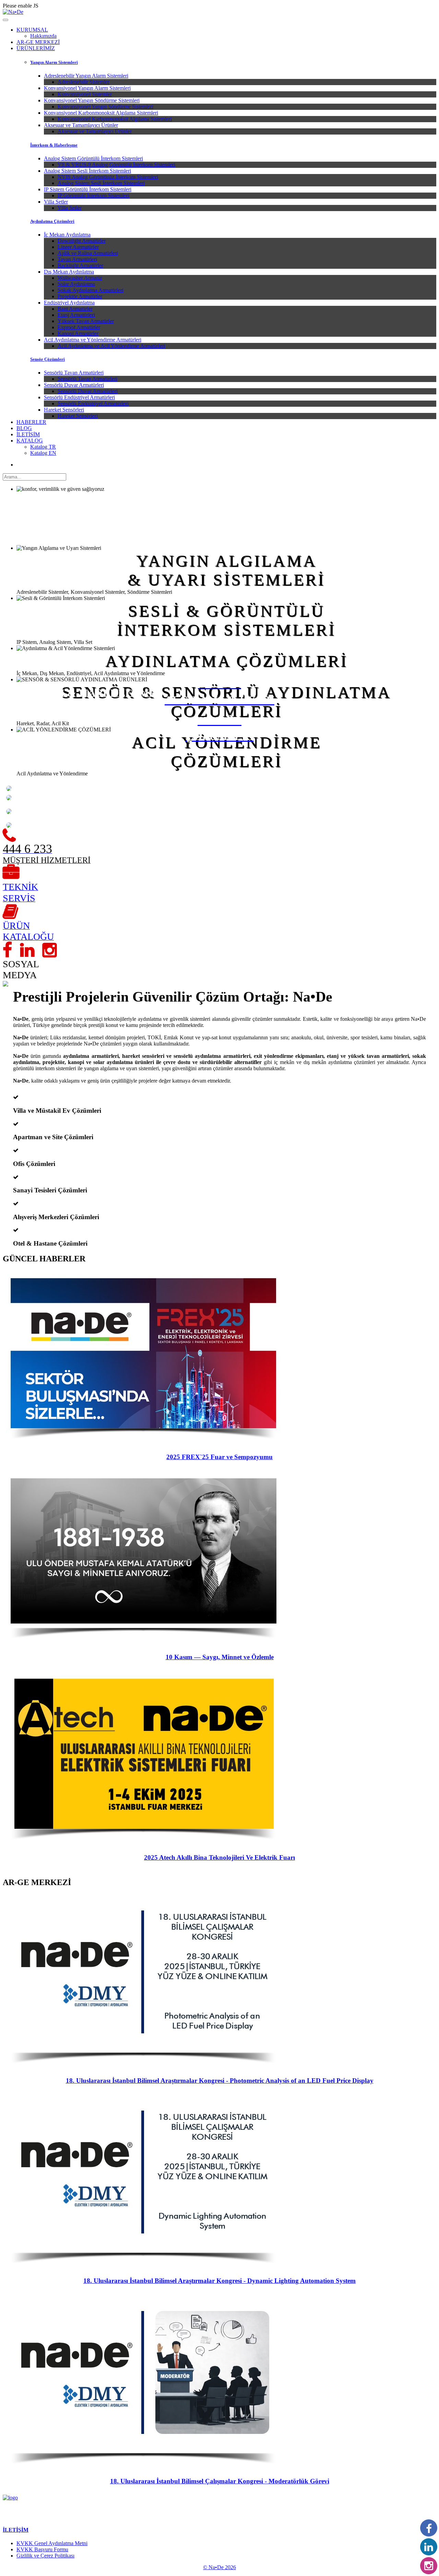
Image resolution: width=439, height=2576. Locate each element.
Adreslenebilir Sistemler (84, 82)
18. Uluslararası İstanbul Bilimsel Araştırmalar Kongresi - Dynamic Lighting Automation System (219, 2281)
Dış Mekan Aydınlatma (69, 272)
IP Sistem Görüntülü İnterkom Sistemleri (88, 189)
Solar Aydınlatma (76, 284)
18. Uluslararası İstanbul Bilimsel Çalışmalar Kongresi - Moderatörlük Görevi (220, 2481)
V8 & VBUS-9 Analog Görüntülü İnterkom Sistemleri (116, 165)
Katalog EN (43, 453)
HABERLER (31, 422)
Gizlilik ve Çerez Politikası (45, 2556)
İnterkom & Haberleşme (54, 145)
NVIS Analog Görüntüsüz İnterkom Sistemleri (108, 177)
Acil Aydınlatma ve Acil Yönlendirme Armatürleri (111, 346)
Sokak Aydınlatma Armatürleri (91, 290)
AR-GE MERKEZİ (38, 42)
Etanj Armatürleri (76, 315)
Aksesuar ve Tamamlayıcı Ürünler (81, 125)
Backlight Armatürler (80, 265)
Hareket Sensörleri (64, 410)
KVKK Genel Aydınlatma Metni (52, 2543)
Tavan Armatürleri (77, 259)
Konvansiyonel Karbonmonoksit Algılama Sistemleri (101, 113)
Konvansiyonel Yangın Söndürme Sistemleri (92, 100)
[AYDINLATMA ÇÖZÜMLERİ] (9, 816)
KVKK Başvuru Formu (42, 2549)
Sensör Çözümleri (48, 359)
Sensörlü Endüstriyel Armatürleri (79, 397)
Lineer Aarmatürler (78, 247)
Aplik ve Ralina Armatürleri (88, 253)
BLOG (24, 428)
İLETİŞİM (28, 434)
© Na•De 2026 (219, 2567)
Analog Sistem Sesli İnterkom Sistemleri (87, 171)
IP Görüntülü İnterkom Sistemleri (93, 195)
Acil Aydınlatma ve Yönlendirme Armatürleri (93, 340)
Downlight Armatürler (82, 241)
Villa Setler (56, 202)
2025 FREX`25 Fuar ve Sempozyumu (219, 1457)
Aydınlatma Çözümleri (52, 221)
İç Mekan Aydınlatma (67, 235)
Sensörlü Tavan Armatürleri (74, 373)
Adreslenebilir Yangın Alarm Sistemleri (86, 76)
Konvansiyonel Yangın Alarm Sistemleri (87, 88)
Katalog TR (43, 447)
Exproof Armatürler (79, 327)
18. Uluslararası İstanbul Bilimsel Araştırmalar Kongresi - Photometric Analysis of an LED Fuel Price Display (220, 2081)
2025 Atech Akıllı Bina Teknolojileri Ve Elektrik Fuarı (219, 1857)
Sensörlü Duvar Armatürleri (74, 385)
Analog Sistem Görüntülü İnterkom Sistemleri (93, 158)
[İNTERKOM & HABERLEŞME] (9, 802)
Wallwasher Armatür (80, 278)
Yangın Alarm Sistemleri (54, 62)
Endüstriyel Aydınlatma (69, 303)
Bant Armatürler (75, 309)
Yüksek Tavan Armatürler (86, 321)
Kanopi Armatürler (78, 333)
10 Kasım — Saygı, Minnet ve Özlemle (220, 1657)
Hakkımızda (43, 36)
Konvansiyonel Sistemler (85, 94)
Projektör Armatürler (80, 296)
